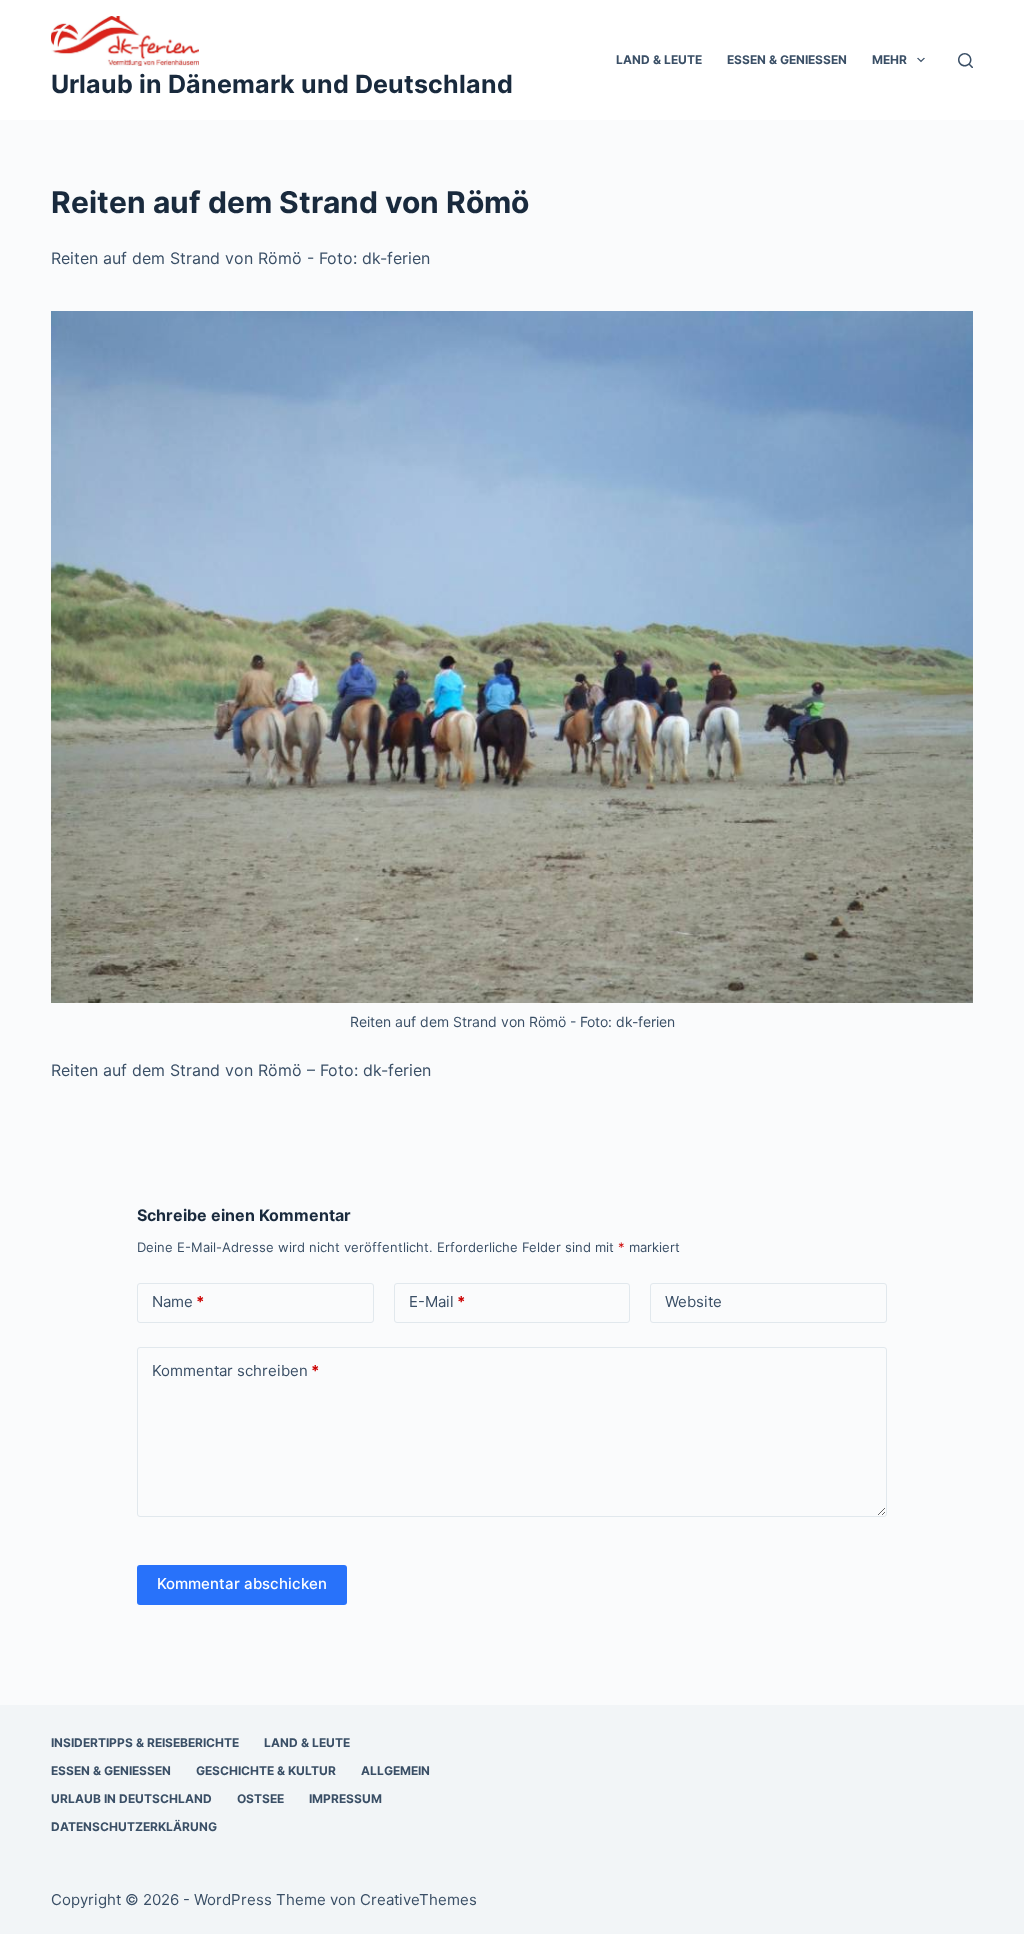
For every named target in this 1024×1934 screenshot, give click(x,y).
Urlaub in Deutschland (131, 1798)
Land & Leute (659, 59)
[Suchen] (965, 60)
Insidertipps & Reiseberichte (145, 1742)
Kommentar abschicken (242, 1583)
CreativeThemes (418, 1899)
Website (693, 1301)
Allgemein (395, 1770)
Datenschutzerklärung (134, 1826)
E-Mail (437, 1301)
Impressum (345, 1798)
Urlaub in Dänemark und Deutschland (282, 84)
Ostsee (260, 1798)
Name (178, 1301)
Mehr (889, 59)
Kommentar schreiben (235, 1370)
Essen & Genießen (787, 59)
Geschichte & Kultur (266, 1770)
